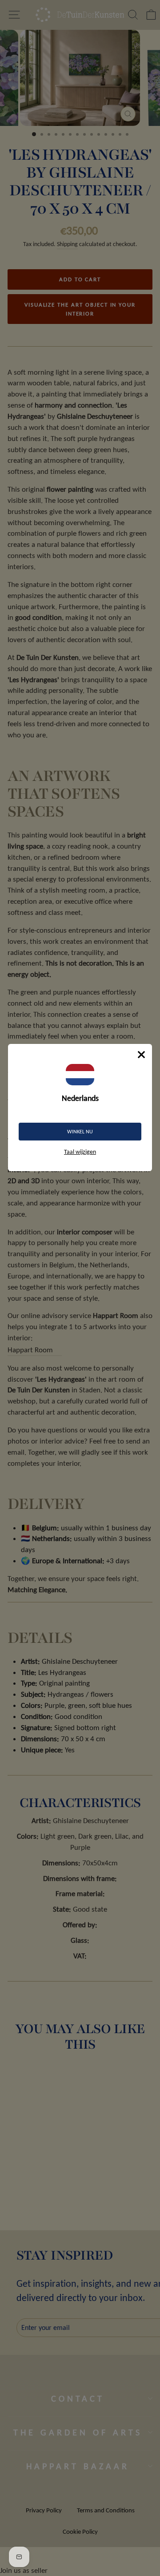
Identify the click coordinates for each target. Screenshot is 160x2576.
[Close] (141, 1055)
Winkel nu (80, 1132)
